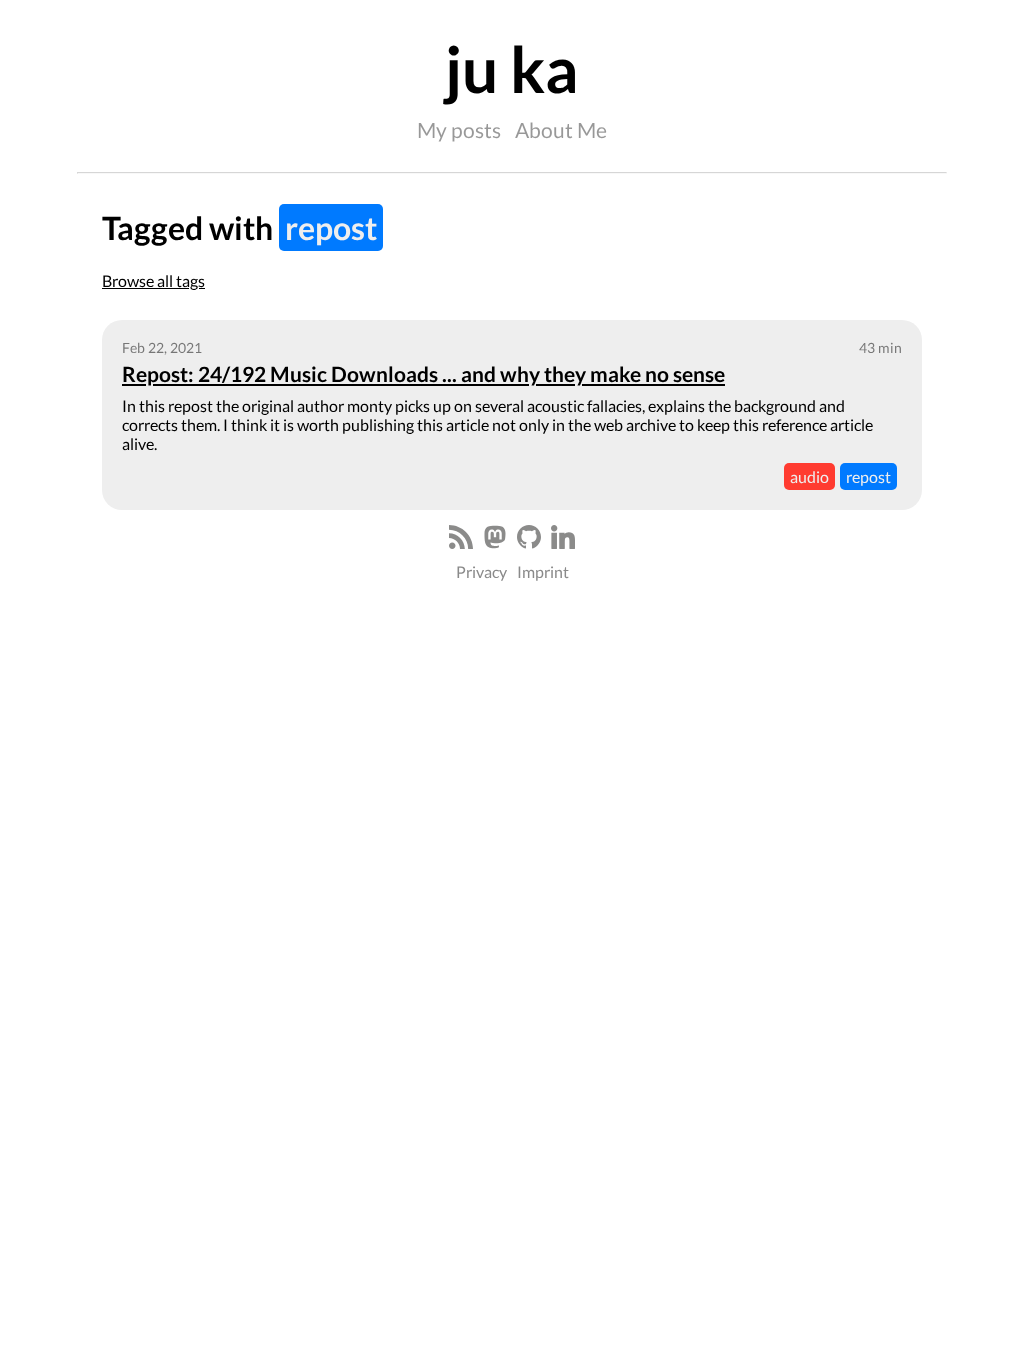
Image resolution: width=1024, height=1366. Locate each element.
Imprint (543, 571)
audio (809, 476)
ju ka (512, 68)
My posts (459, 129)
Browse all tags (153, 280)
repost (868, 476)
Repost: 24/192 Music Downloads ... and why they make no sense (423, 373)
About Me (561, 129)
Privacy (481, 571)
